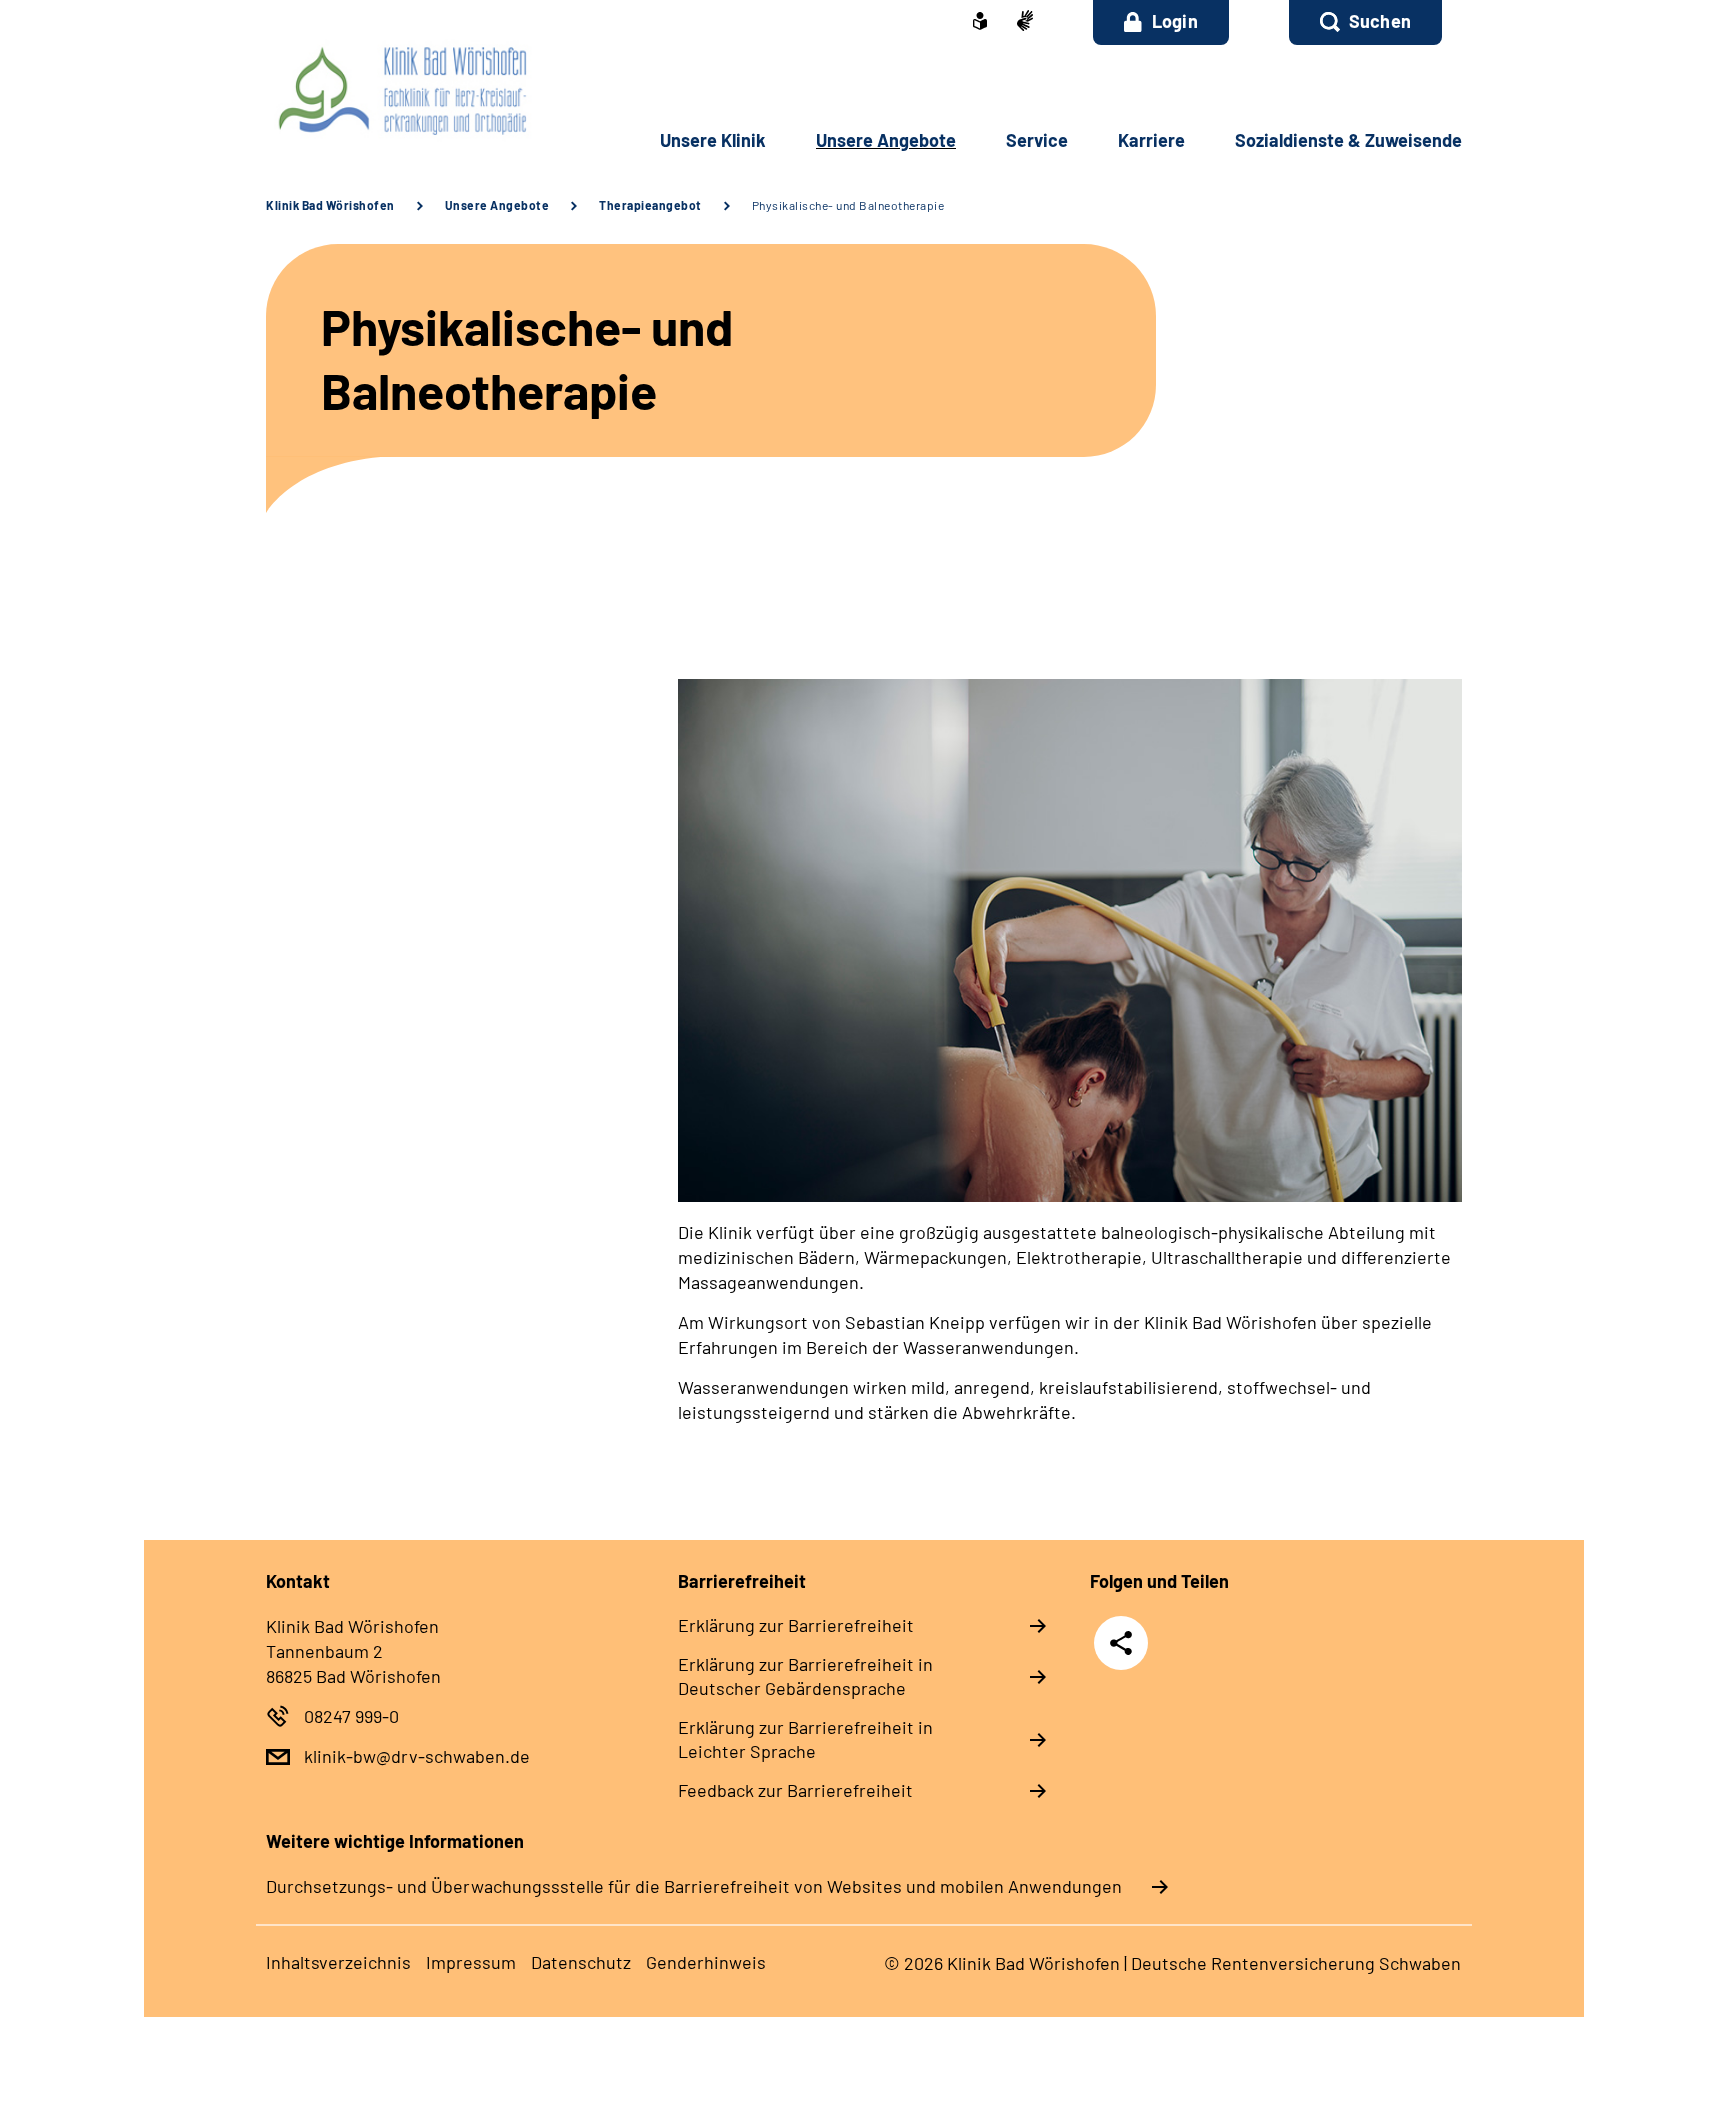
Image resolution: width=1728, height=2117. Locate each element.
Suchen (1380, 21)
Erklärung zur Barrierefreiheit (796, 1625)
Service (1037, 140)
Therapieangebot (650, 205)
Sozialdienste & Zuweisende (1348, 140)
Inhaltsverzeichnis (338, 1962)
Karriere (1151, 140)
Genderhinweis (706, 1962)
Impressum (471, 1962)
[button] (1365, 22)
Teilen (1121, 1641)
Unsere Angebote (886, 140)
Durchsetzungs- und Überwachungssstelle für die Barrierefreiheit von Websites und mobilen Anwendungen (694, 1886)
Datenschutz (581, 1962)
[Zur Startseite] (400, 90)
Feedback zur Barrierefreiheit (795, 1790)
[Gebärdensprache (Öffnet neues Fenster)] (1025, 22)
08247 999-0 (351, 1716)
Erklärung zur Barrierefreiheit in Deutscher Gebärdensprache (805, 1676)
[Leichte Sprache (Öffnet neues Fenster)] (980, 23)
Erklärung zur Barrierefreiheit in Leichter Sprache (805, 1739)
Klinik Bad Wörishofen (330, 205)
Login (1175, 21)
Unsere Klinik (713, 140)
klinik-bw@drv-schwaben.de (417, 1756)
